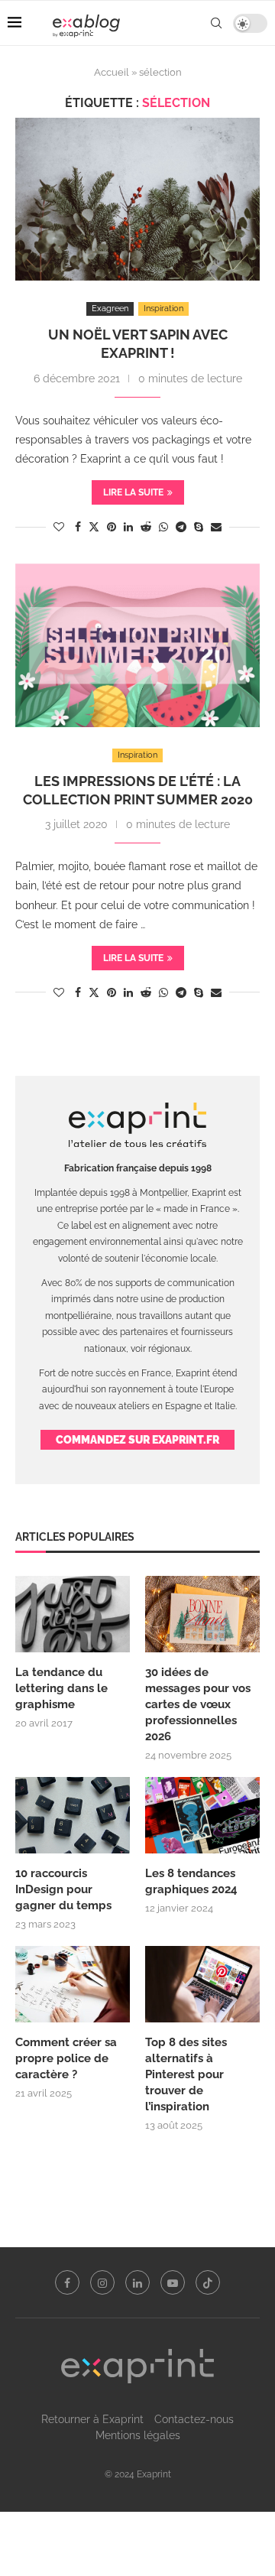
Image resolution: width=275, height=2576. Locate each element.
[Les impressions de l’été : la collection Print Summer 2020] (137, 645)
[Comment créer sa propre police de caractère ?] (73, 1984)
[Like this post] (59, 527)
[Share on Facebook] (78, 527)
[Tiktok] (208, 2282)
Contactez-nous (194, 2419)
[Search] (216, 23)
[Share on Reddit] (146, 527)
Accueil (112, 72)
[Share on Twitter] (94, 526)
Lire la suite (133, 492)
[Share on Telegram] (181, 527)
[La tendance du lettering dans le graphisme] (73, 1614)
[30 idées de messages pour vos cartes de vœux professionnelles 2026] (202, 1614)
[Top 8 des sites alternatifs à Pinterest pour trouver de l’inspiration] (202, 1984)
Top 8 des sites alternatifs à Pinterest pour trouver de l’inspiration (186, 2074)
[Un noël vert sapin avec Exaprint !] (137, 199)
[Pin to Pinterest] (112, 527)
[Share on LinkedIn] (128, 527)
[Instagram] (102, 2282)
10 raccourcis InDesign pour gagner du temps (63, 1889)
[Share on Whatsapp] (163, 527)
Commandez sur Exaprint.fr (137, 1440)
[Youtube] (173, 2282)
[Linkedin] (137, 2282)
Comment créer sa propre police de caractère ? (66, 2058)
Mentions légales (138, 2435)
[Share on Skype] (199, 527)
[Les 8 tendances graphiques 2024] (202, 1815)
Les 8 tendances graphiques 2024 (191, 1881)
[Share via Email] (216, 527)
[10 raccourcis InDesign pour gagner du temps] (73, 1815)
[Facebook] (67, 2282)
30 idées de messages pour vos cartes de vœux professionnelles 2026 (198, 1704)
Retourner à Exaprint (92, 2419)
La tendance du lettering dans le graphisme (61, 1688)
